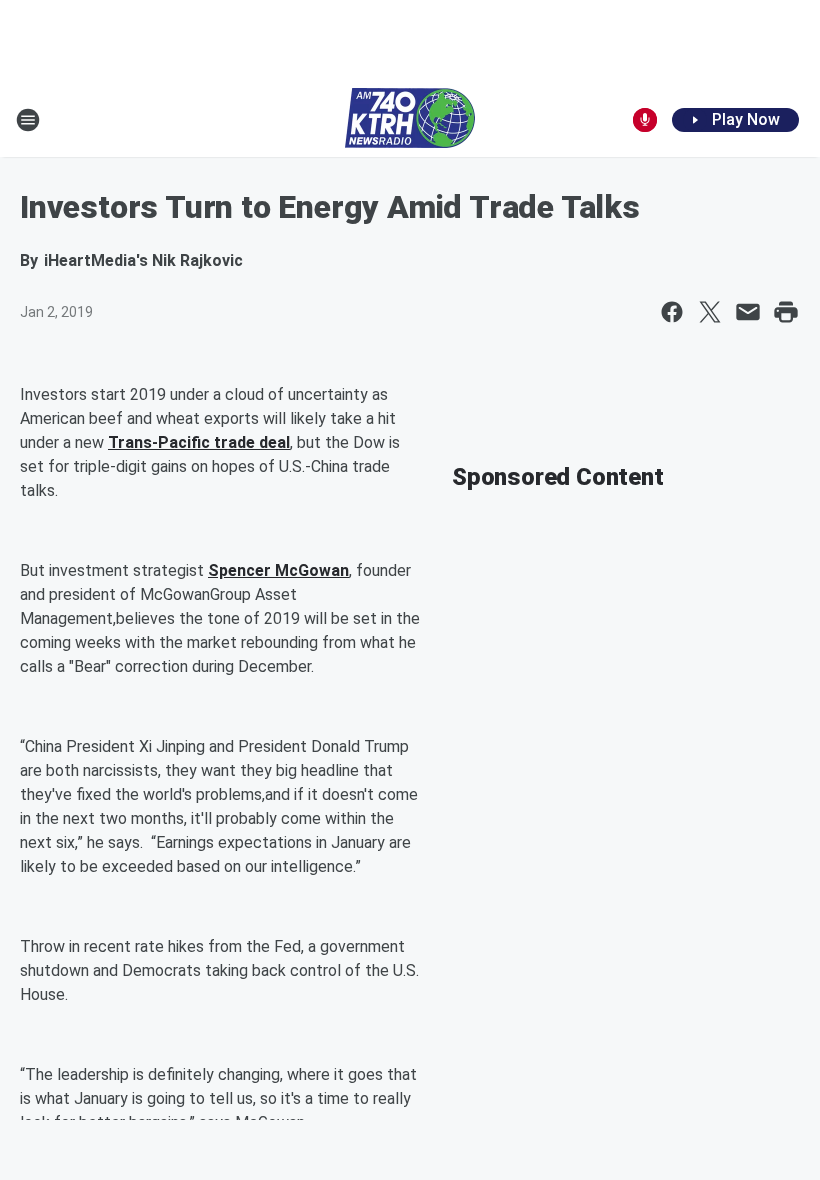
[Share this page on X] (710, 312)
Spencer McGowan (278, 570)
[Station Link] (410, 120)
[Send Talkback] (645, 120)
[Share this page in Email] (748, 312)
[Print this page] (786, 312)
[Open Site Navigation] (28, 120)
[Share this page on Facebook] (672, 312)
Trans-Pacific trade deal (199, 442)
